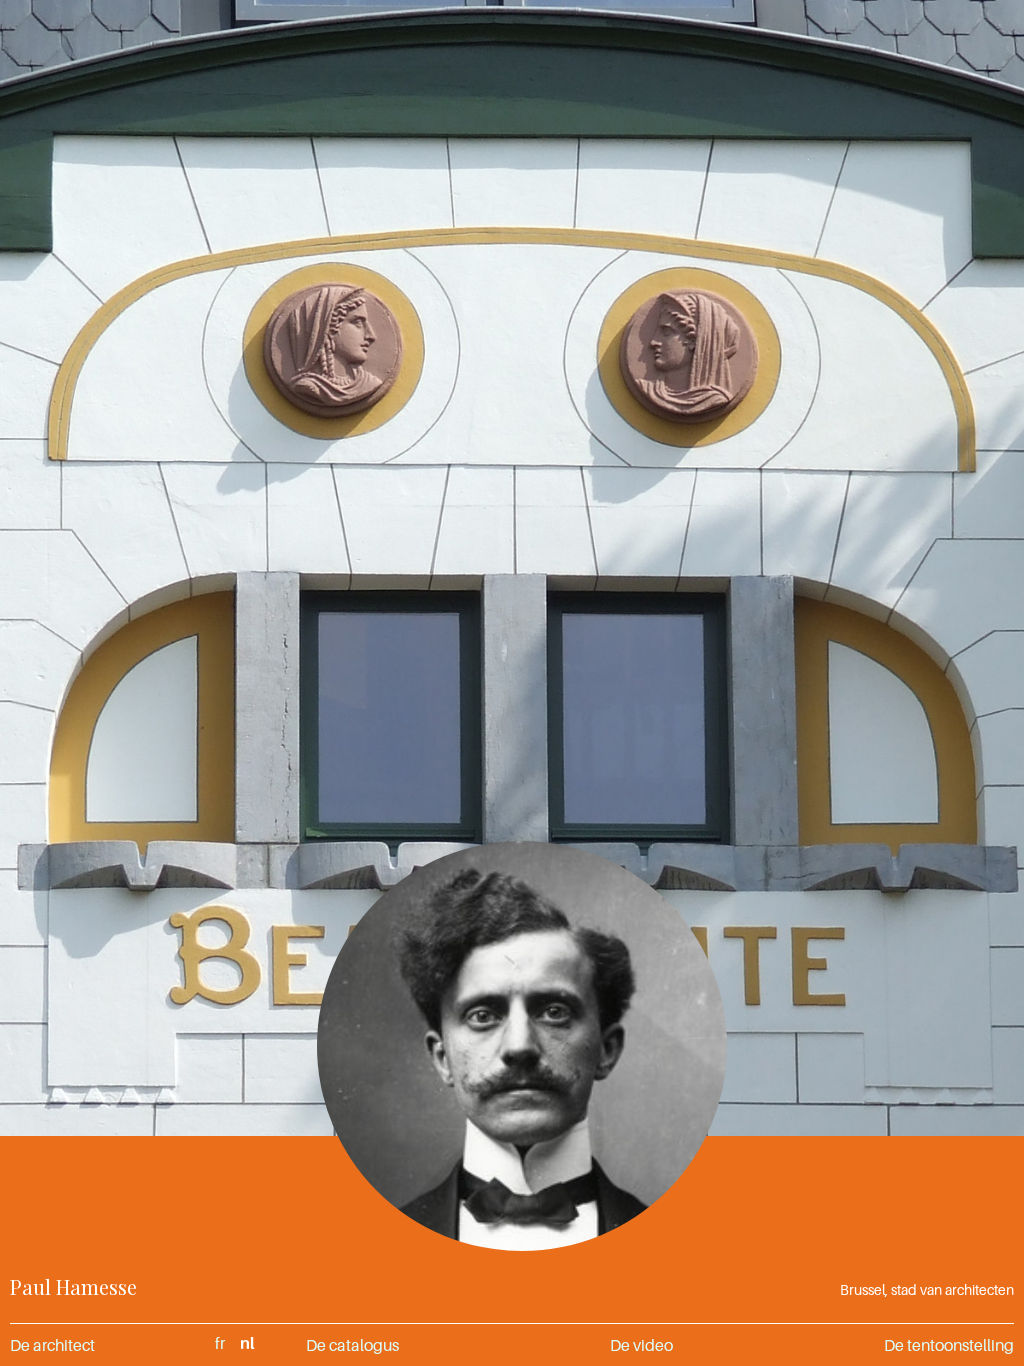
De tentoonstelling (949, 1345)
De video (641, 1345)
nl (247, 1343)
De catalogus (352, 1345)
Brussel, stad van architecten (927, 1289)
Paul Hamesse (73, 1286)
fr (220, 1343)
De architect (52, 1345)
